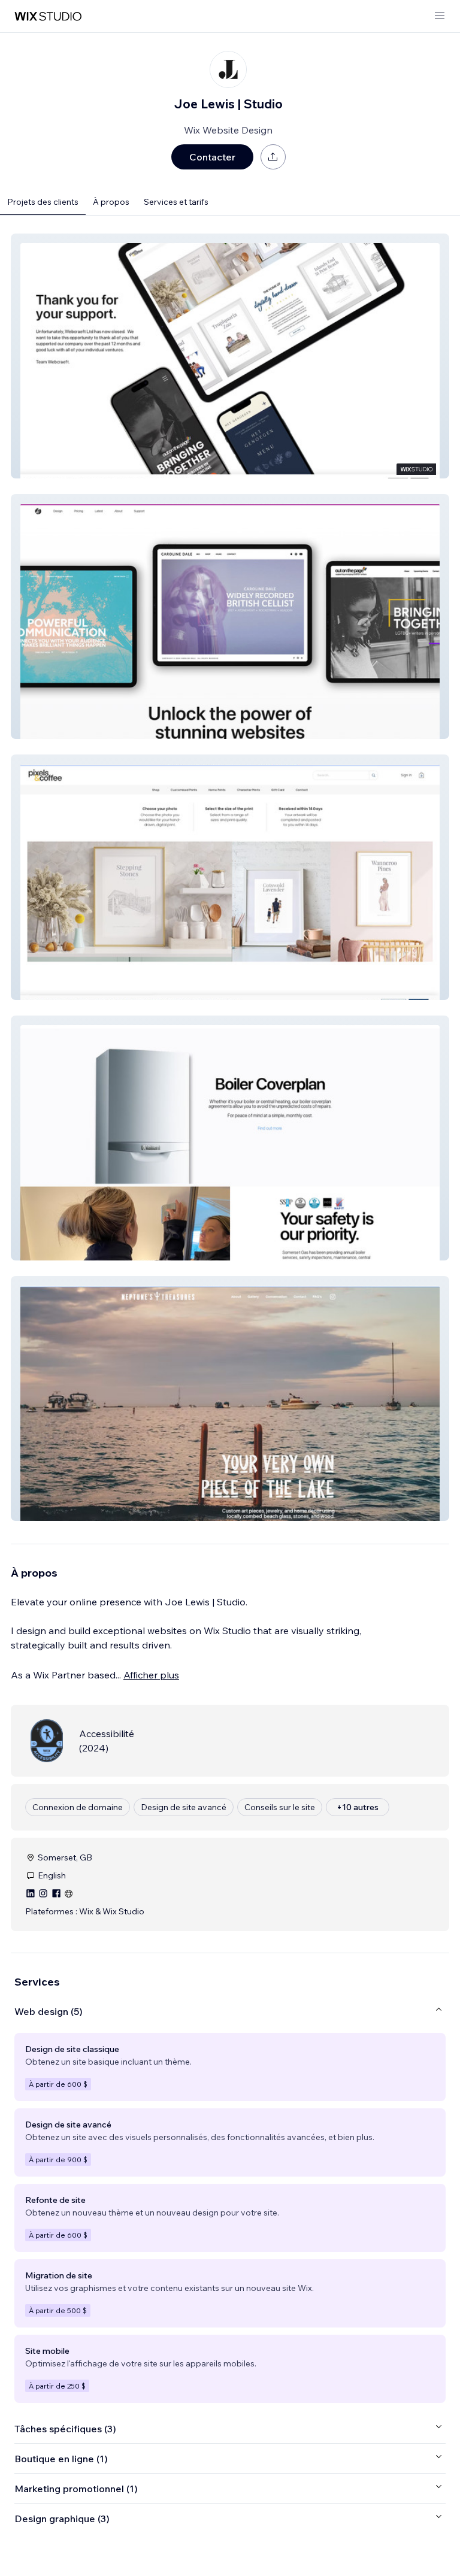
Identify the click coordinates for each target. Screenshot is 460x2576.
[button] (230, 356)
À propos (111, 202)
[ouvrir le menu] (440, 16)
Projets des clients (43, 202)
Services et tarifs (176, 202)
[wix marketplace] (48, 16)
